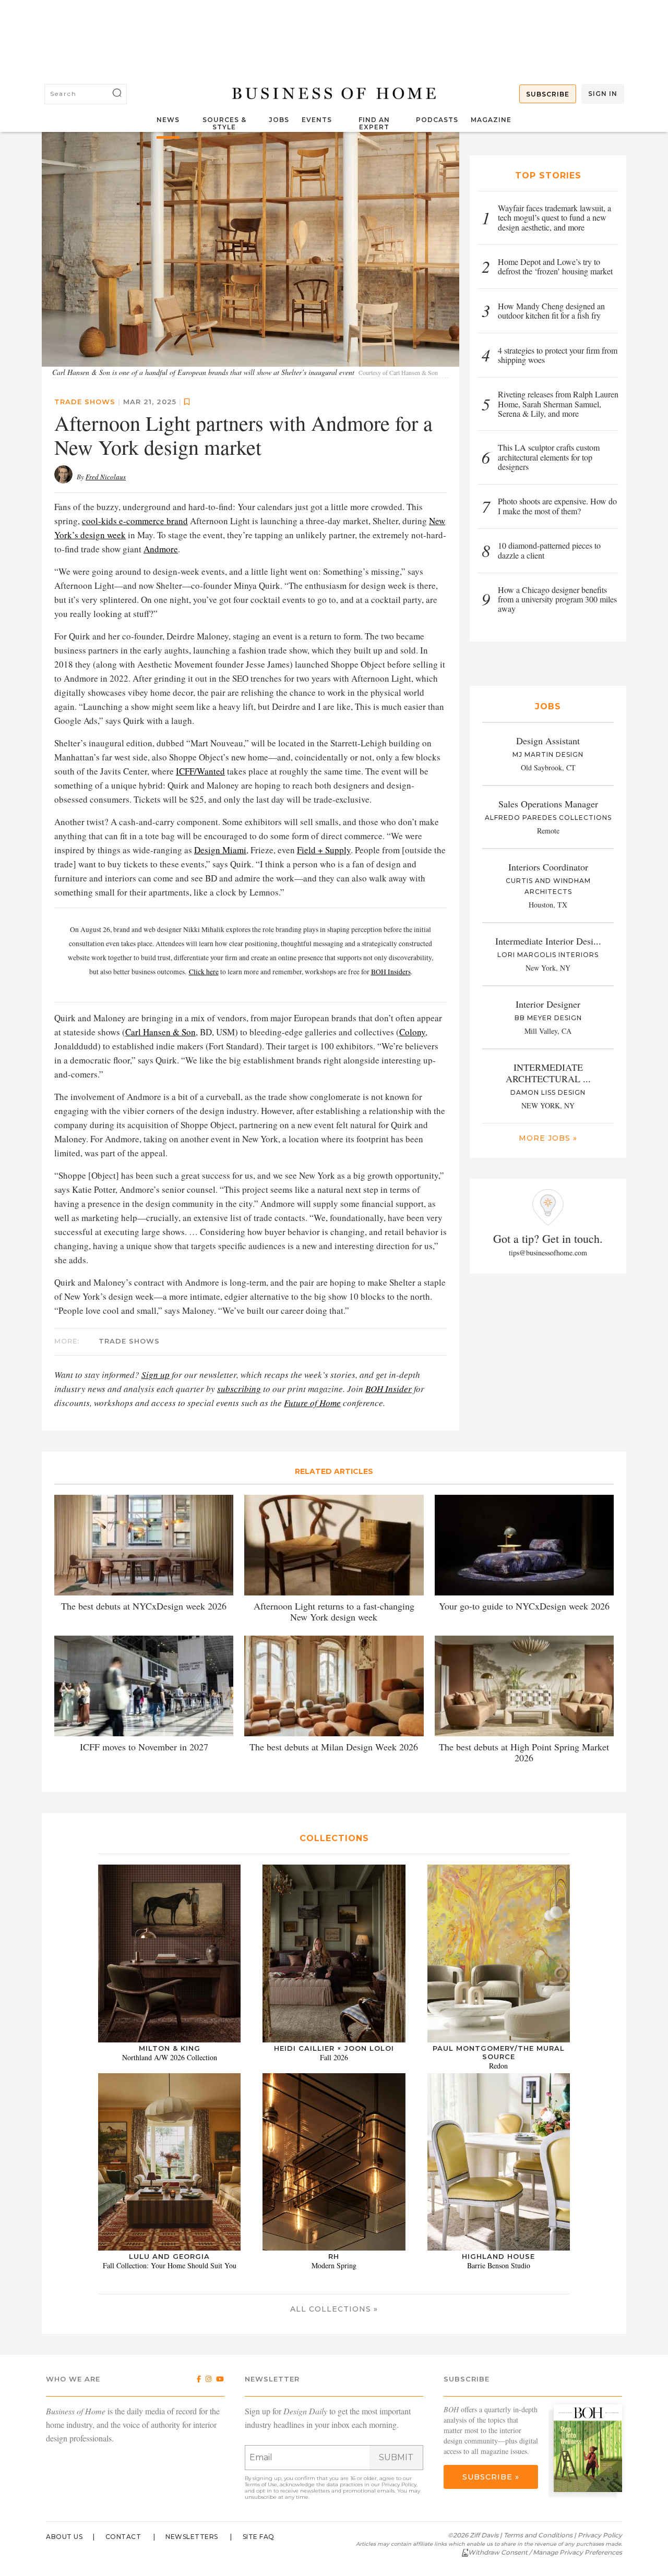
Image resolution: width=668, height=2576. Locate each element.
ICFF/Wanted (200, 771)
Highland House (498, 2256)
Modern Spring (334, 2265)
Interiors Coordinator (548, 867)
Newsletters (192, 2537)
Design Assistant (548, 741)
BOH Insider (389, 1389)
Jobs (279, 120)
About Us (64, 2537)
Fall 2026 (334, 2057)
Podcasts (437, 120)
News (168, 120)
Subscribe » (491, 2477)
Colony (412, 1032)
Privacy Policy (399, 2484)
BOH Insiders (391, 972)
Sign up (156, 1375)
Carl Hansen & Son (160, 1032)
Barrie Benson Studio (499, 2265)
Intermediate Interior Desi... (548, 941)
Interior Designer (548, 1004)
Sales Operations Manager (548, 804)
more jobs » (548, 1138)
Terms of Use (261, 2484)
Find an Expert (374, 123)
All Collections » (334, 2309)
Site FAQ (259, 2537)
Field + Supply (324, 850)
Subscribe (548, 94)
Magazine (491, 120)
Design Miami (220, 850)
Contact (123, 2537)
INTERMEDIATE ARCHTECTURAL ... (548, 1073)
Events (317, 120)
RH (334, 2256)
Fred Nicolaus (106, 477)
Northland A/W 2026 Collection (170, 2057)
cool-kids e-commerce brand (135, 521)
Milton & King (170, 2048)
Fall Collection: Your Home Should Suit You (170, 2265)
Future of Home (312, 1403)
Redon (498, 2066)
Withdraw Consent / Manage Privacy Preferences (545, 2552)
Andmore (161, 549)
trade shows (85, 402)
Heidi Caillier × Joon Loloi (334, 2048)
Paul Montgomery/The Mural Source (499, 2052)
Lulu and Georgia (169, 2256)
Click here (204, 972)
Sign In (603, 94)
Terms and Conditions (538, 2535)
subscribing (239, 1389)
